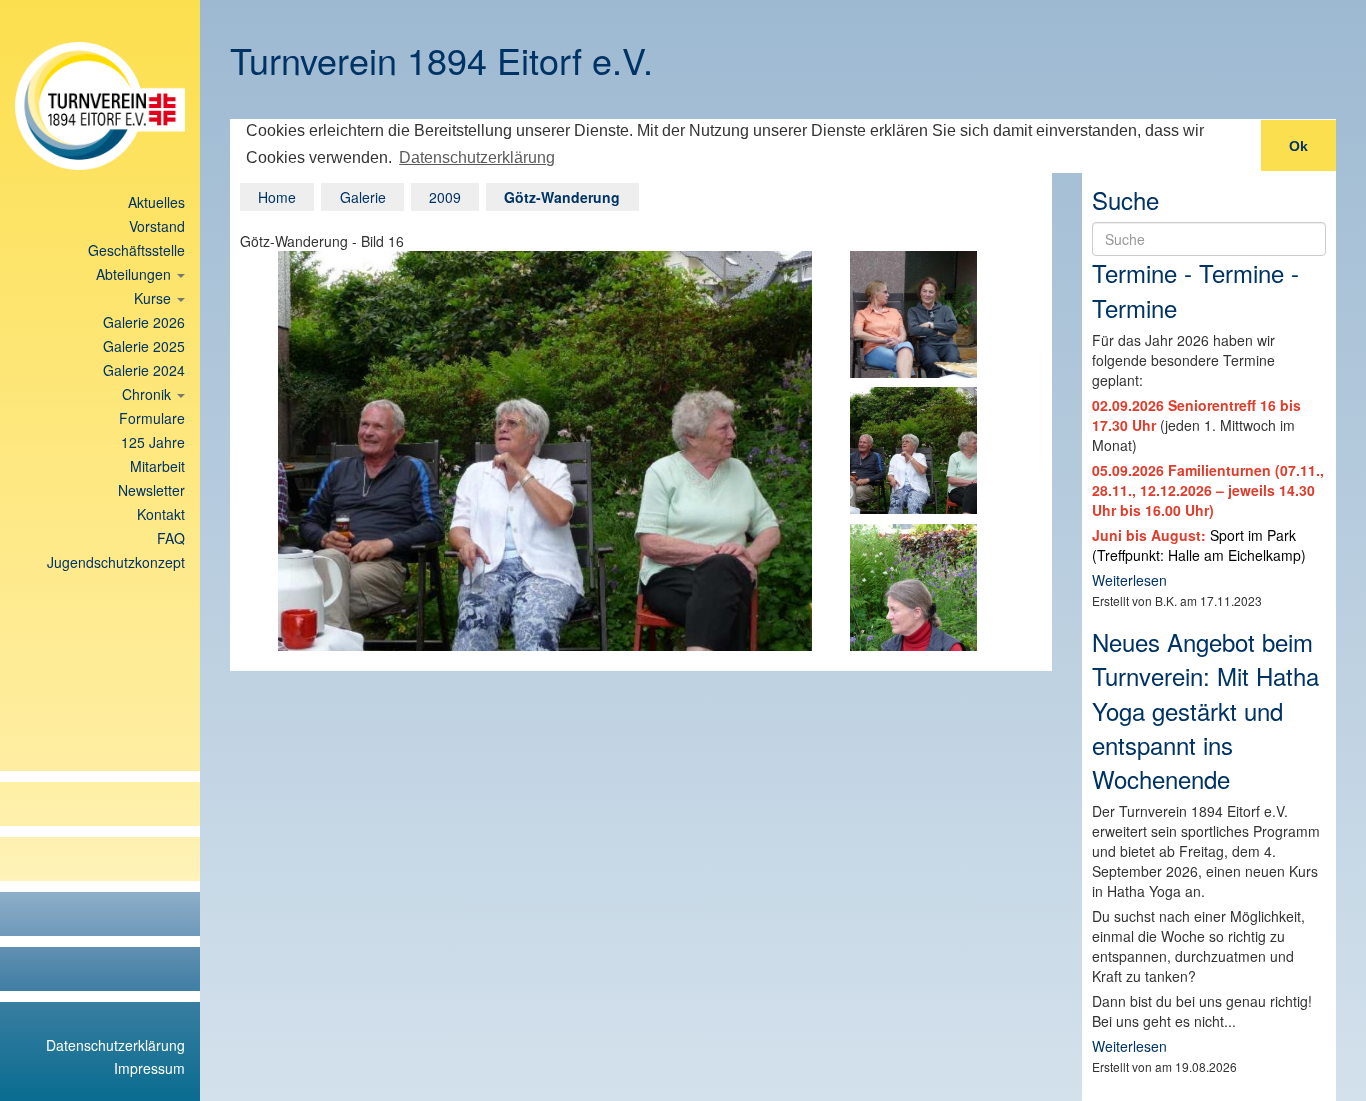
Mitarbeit (157, 466)
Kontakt (161, 514)
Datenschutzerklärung (115, 1045)
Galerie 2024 (144, 370)
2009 (445, 197)
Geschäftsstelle (136, 250)
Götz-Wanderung (562, 197)
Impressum (149, 1068)
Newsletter (151, 490)
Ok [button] (1298, 146)
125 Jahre (153, 442)
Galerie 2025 (144, 346)
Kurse (154, 298)
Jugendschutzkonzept (116, 562)
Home (277, 197)
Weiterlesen (1129, 580)
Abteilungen (135, 274)
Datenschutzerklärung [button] (477, 157)
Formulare (152, 418)
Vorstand (157, 226)
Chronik (148, 394)
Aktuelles (156, 202)
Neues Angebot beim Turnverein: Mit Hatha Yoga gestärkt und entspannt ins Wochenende (1205, 710)
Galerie (363, 197)
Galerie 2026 (144, 322)
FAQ (171, 538)
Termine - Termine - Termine (1195, 289)
